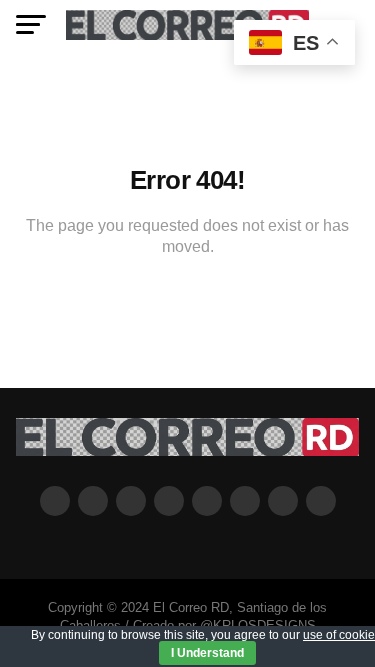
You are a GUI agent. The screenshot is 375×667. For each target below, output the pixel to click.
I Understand (207, 653)
